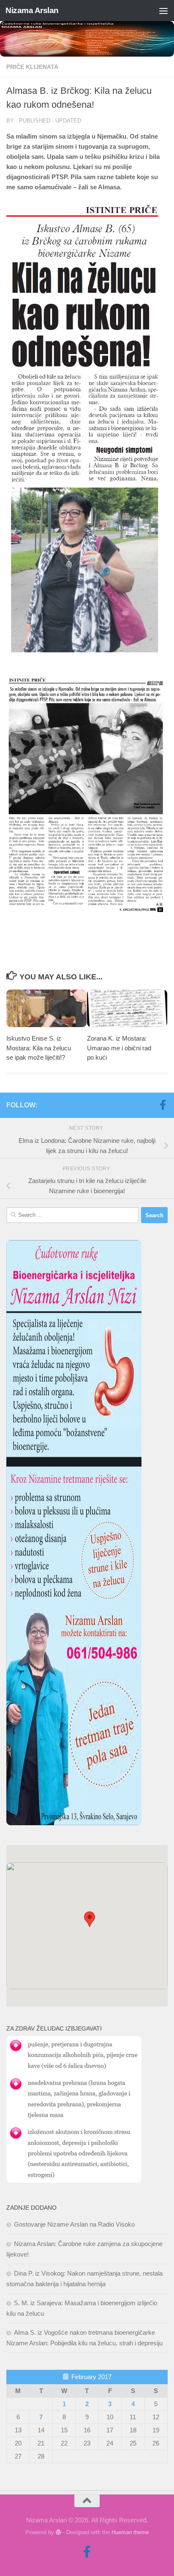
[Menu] (163, 11)
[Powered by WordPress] (58, 2532)
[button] (90, 1919)
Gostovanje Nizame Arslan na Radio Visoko (74, 2224)
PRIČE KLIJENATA (32, 67)
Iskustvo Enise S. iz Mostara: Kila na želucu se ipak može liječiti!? (39, 1048)
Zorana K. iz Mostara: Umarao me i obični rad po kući (119, 1048)
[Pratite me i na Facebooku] (163, 1105)
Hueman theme (130, 2532)
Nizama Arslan (32, 10)
